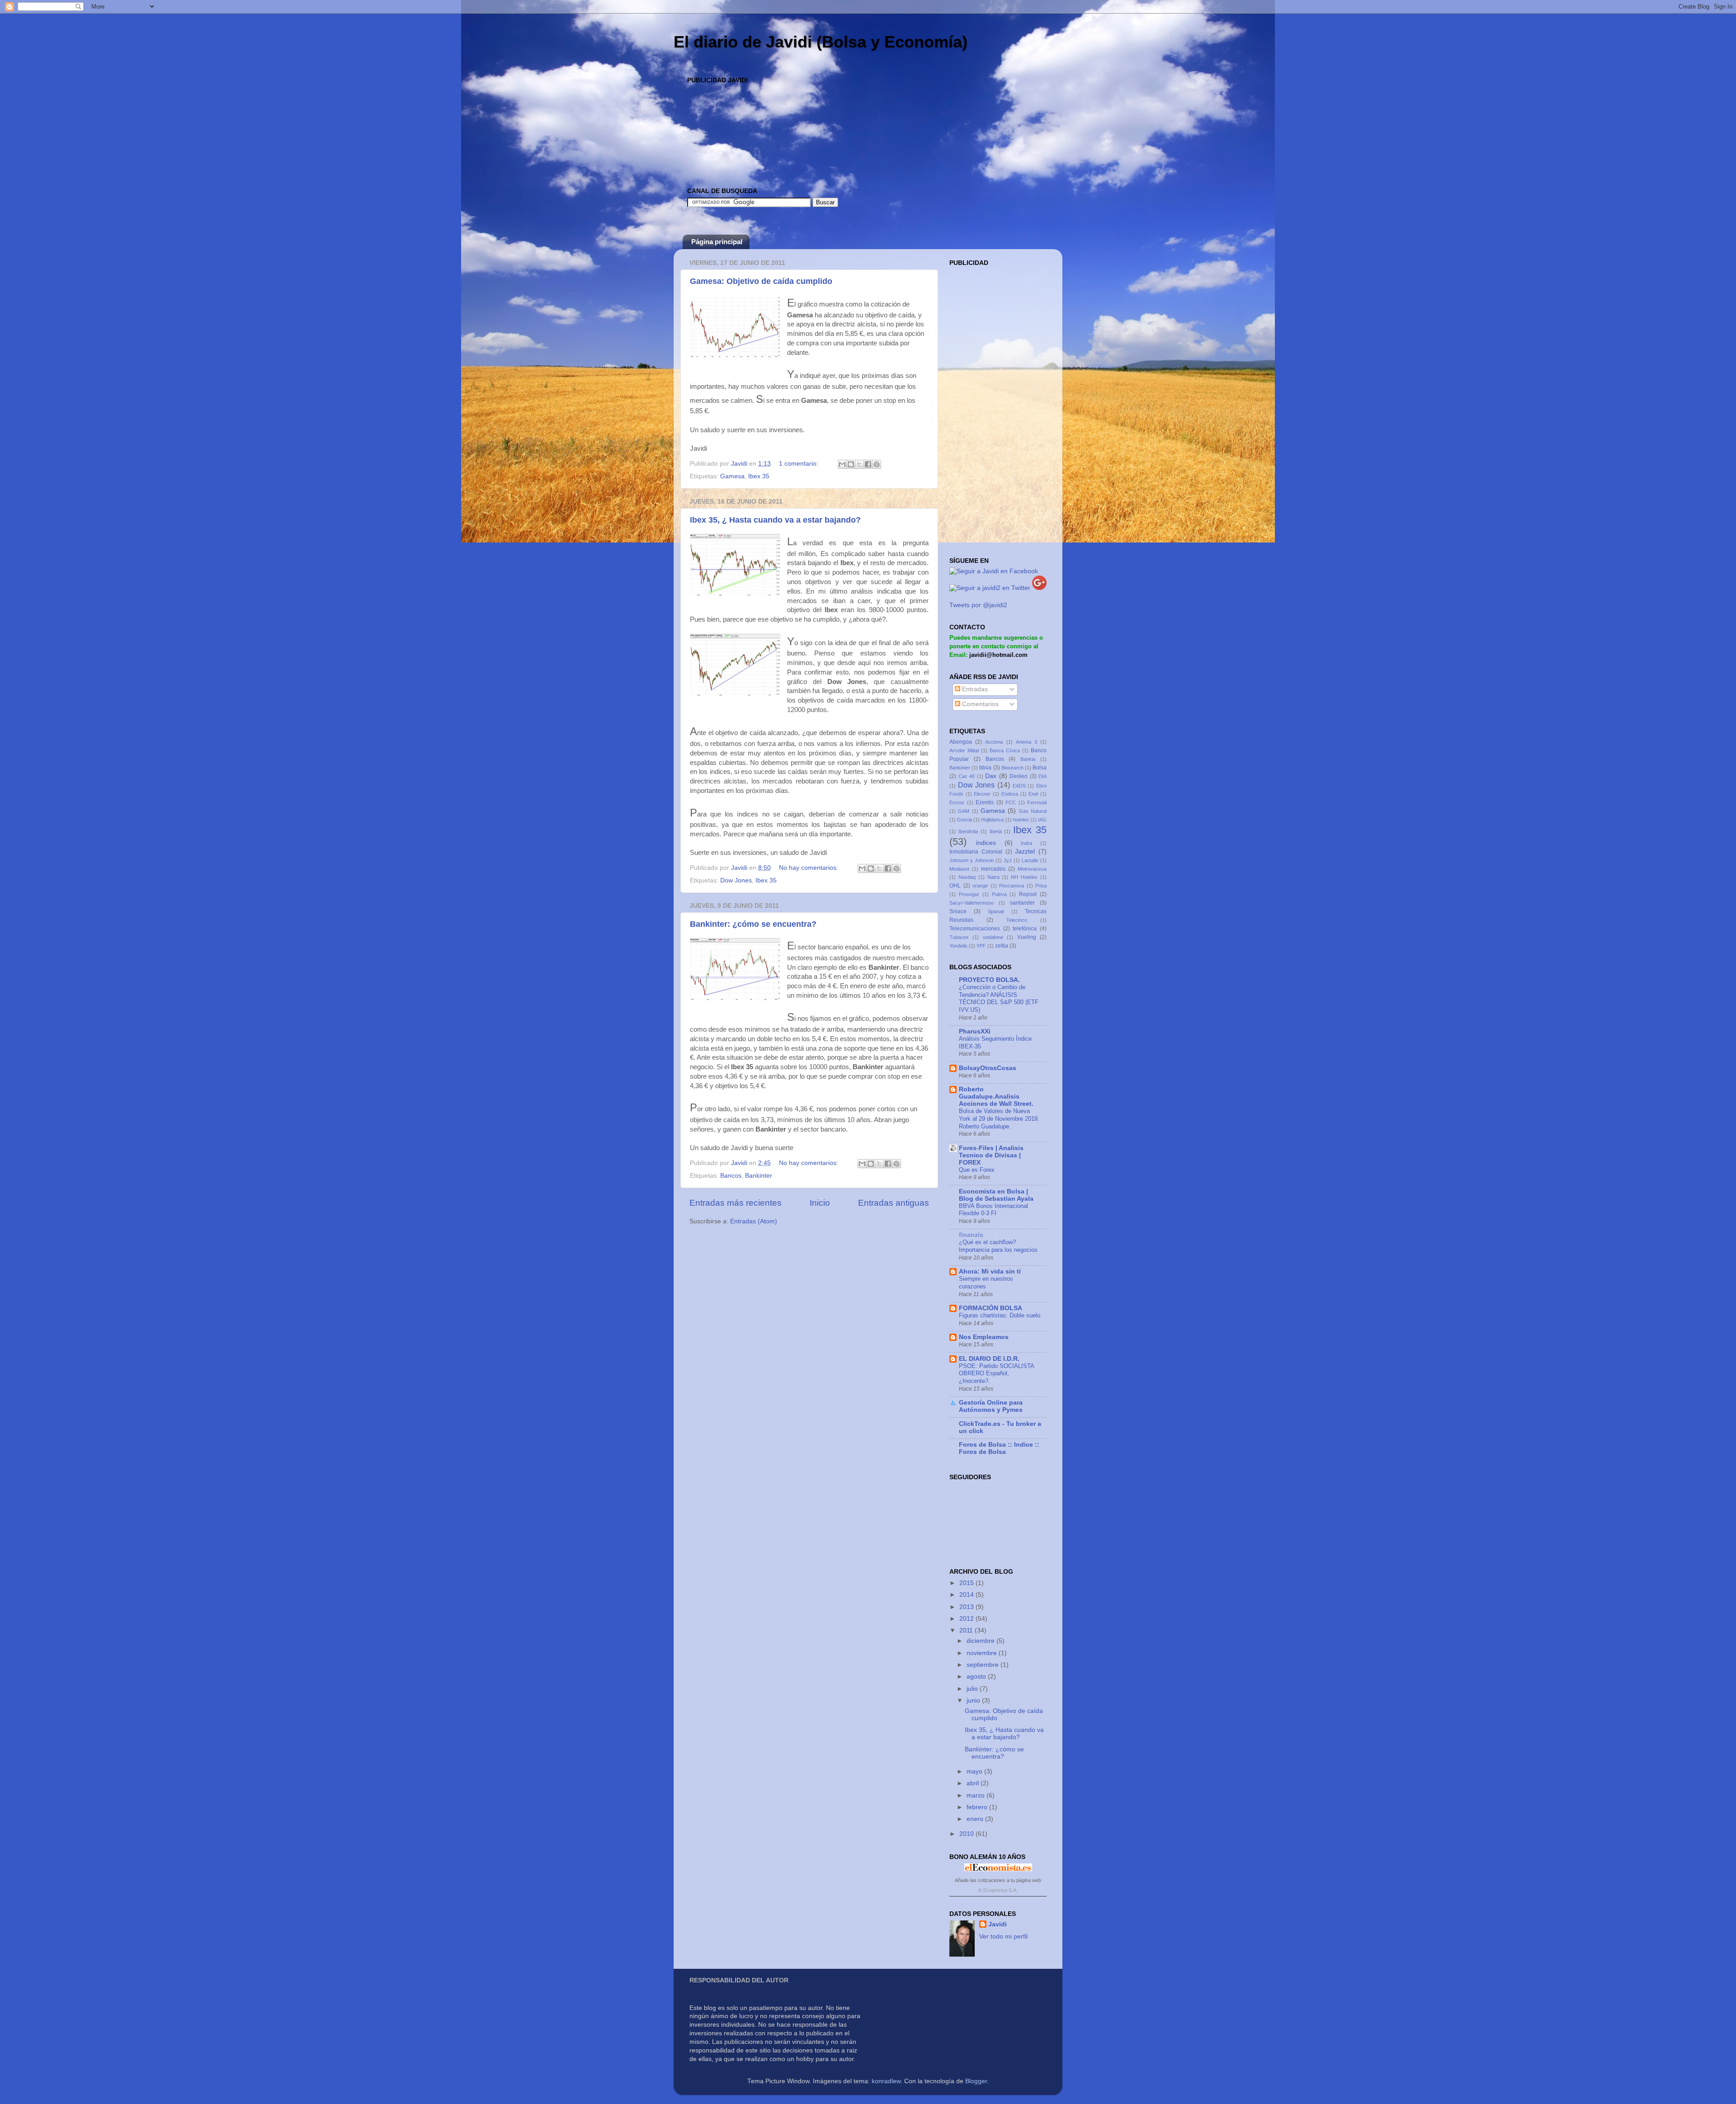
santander (1022, 903)
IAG (1042, 820)
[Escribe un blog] (851, 464)
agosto (977, 1677)
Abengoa (961, 742)
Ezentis (985, 802)
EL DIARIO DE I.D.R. (989, 1359)
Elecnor (982, 794)
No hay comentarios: (809, 868)
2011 (967, 1630)
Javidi (998, 1924)
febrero (978, 1807)
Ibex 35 (759, 476)
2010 (967, 1834)
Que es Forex (977, 1170)
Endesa (1010, 794)
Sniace (958, 911)
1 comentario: (800, 464)
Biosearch (1012, 768)
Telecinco (1017, 920)
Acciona (994, 742)
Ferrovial (1037, 802)
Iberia (996, 831)
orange (980, 886)
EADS (1019, 786)
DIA (1043, 776)
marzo (976, 1795)
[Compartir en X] (859, 464)
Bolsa (1040, 768)
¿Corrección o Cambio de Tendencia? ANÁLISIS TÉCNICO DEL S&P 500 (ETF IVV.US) (999, 998)
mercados (993, 869)
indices (986, 843)
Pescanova (1012, 886)
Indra (1026, 843)
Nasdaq (967, 877)
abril (974, 1783)
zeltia (1002, 946)
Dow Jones (736, 880)
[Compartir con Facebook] (868, 464)
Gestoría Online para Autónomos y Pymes (991, 1406)
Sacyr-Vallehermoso (972, 903)
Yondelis (958, 946)
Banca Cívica (1005, 750)
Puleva (999, 894)
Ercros (957, 802)
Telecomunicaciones (975, 929)
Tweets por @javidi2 (978, 605)
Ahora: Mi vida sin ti (990, 1271)
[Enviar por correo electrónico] (842, 464)
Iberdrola (968, 831)
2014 (967, 1595)
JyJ (1008, 860)
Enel (1033, 794)
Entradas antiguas (894, 1203)
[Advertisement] (852, 107)
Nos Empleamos (984, 1337)
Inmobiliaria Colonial (976, 852)
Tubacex (959, 937)
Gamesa (732, 476)
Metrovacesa (1032, 869)
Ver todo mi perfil (1003, 1937)
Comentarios (979, 704)
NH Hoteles (1024, 877)
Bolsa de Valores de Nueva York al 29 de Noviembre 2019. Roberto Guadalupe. (999, 1118)
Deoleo (1019, 776)
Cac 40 (967, 776)
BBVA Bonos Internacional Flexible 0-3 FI (993, 1210)
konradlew (886, 2081)
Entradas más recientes (736, 1203)
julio (973, 1689)
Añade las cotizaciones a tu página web (998, 1880)
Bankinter (759, 1176)
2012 (967, 1619)
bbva (985, 768)
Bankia (1028, 759)
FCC (1011, 802)
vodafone (993, 937)
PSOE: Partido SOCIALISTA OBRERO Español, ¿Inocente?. (996, 1373)
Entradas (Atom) (754, 1221)
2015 (967, 1583)
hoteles (1021, 820)
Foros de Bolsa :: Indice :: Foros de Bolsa (999, 1448)
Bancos (731, 1176)
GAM (964, 811)
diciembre (981, 1641)
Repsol (1028, 894)
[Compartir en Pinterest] (877, 464)
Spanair (996, 911)
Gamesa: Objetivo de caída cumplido (761, 281)
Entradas (974, 689)
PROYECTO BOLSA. (989, 980)
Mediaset (959, 869)
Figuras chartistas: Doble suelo (1000, 1315)
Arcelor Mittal (964, 750)
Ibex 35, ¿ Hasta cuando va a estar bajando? (775, 520)
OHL (955, 886)
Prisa (1041, 886)
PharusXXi (975, 1031)
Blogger (976, 2081)
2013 (967, 1607)
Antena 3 (1026, 742)
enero (976, 1819)
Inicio (820, 1203)
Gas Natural (1033, 811)
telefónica (1025, 929)
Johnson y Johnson (972, 860)
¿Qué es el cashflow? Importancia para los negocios (998, 1246)
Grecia (965, 820)
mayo (975, 1771)
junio (974, 1701)
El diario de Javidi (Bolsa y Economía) (821, 42)
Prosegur (969, 894)
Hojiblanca (992, 820)
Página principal (717, 242)
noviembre (983, 1653)
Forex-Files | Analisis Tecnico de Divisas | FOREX (991, 1155)
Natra (993, 877)
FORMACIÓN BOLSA (991, 1308)
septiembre (984, 1665)
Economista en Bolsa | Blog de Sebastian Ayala (996, 1195)
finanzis (971, 1235)
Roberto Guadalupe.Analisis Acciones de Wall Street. (996, 1097)
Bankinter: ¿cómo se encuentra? (753, 924)
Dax (991, 776)
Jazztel (1025, 852)
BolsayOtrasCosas (988, 1068)
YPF (981, 946)
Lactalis (1030, 860)
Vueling (1027, 937)
